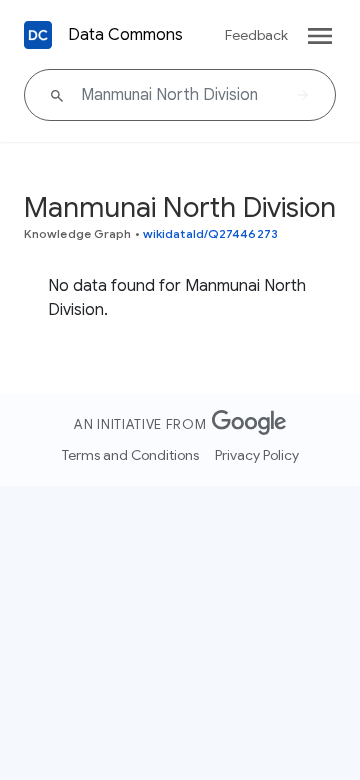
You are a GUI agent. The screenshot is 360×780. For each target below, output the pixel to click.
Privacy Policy (257, 455)
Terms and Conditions (130, 455)
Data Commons (125, 35)
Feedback (256, 35)
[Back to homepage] (38, 35)
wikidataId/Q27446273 (210, 233)
